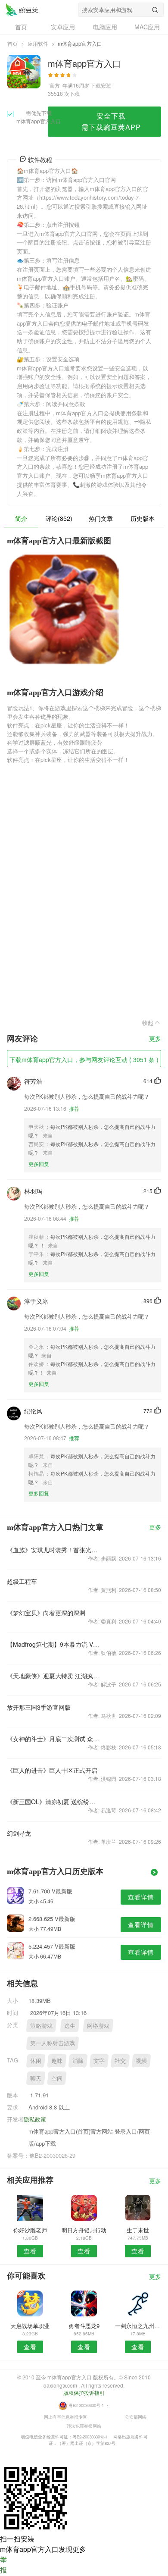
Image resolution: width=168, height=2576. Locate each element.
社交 (120, 2060)
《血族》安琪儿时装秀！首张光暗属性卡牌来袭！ (53, 1550)
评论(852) (59, 518)
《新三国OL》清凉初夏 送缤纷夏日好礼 (53, 1802)
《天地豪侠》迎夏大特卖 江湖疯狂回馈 (53, 1676)
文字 (99, 2060)
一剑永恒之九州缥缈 (138, 2326)
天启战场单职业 (30, 2326)
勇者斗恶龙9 (84, 2326)
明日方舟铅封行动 (84, 2230)
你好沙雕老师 (30, 2230)
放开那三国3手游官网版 (39, 1707)
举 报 (3, 2565)
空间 (57, 2078)
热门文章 (101, 518)
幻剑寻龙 (19, 1833)
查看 (30, 2251)
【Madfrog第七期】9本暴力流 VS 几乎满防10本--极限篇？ (53, 1644)
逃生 (70, 2026)
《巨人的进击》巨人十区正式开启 (52, 1770)
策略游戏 (41, 2026)
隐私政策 (35, 2119)
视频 (141, 2060)
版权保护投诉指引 (84, 2393)
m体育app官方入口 (22, 9)
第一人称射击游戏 (53, 2043)
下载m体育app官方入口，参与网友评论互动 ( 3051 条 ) (84, 1059)
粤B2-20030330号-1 (86, 2405)
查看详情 (141, 1897)
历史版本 (143, 518)
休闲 (36, 2060)
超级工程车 (22, 1581)
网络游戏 (98, 2026)
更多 (155, 1039)
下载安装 (101, 85)
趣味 (57, 2060)
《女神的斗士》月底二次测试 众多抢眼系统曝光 (53, 1739)
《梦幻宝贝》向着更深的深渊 (46, 1613)
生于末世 (138, 2230)
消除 (78, 2060)
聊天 (36, 2078)
